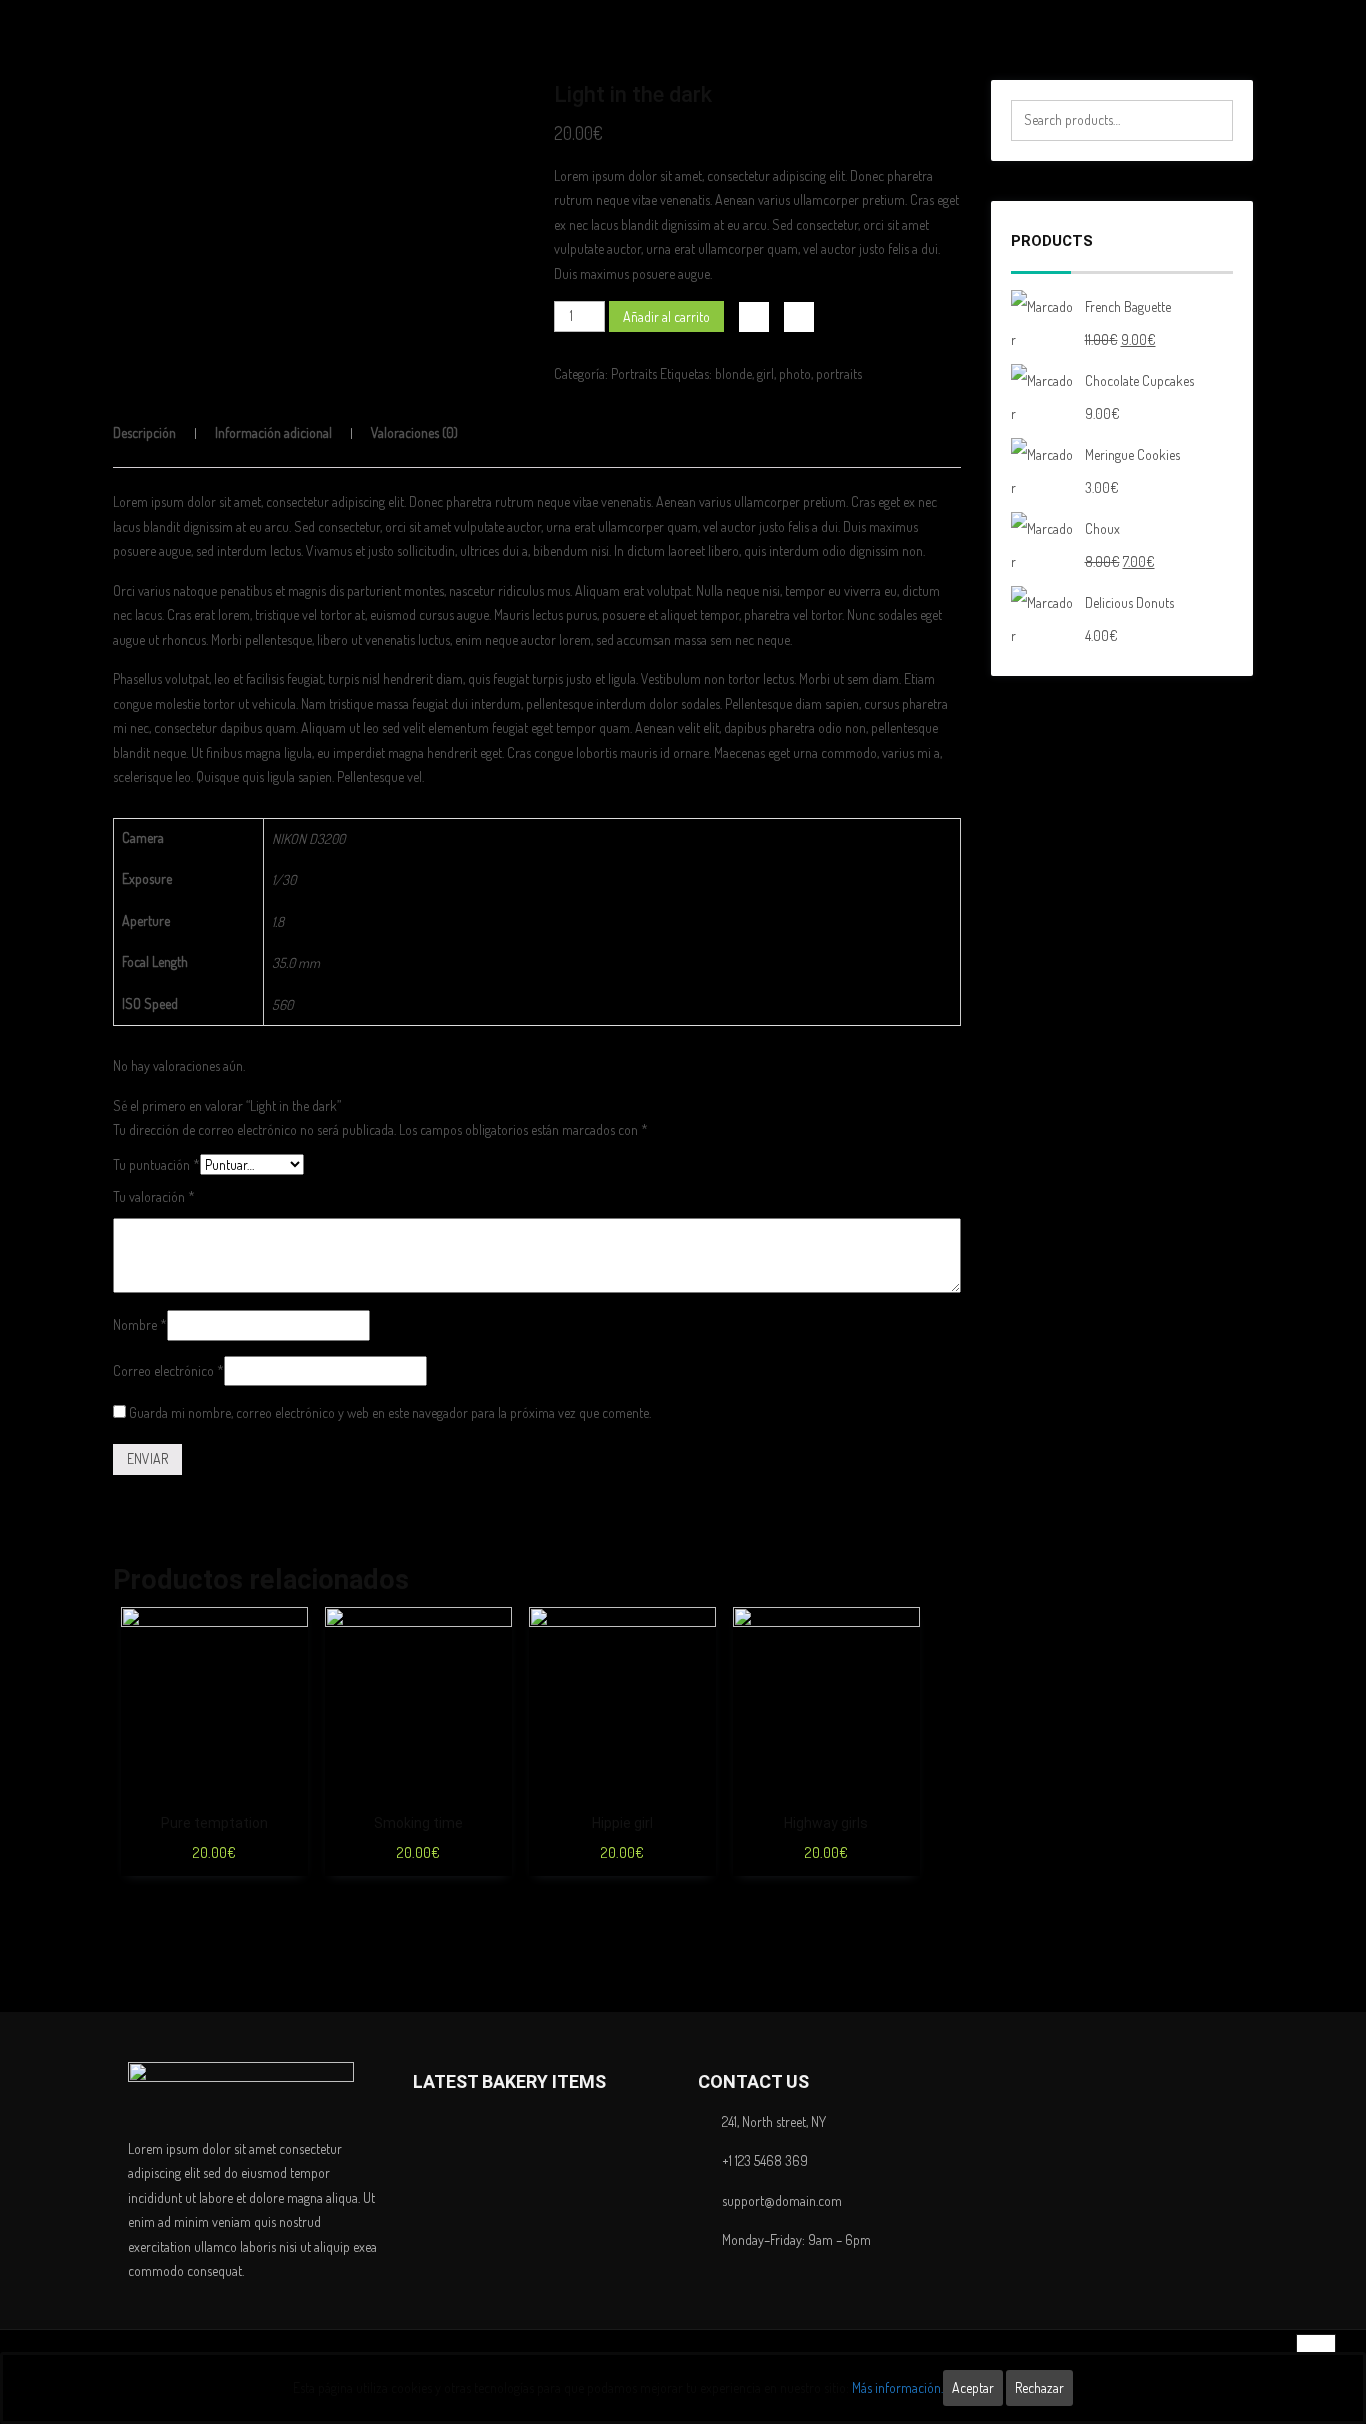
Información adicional (273, 432)
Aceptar (973, 2387)
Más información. (897, 2387)
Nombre (140, 1324)
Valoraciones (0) (414, 432)
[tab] (162, 433)
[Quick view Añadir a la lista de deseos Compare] (214, 1700)
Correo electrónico (168, 1370)
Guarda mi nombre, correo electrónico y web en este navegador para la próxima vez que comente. (390, 1412)
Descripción (144, 432)
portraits (839, 373)
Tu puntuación (156, 1164)
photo (795, 373)
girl (765, 373)
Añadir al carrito (666, 316)
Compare (799, 317)
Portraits (634, 373)
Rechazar (1039, 2387)
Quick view (293, 1682)
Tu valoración (154, 1196)
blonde (733, 373)
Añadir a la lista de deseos (754, 317)
